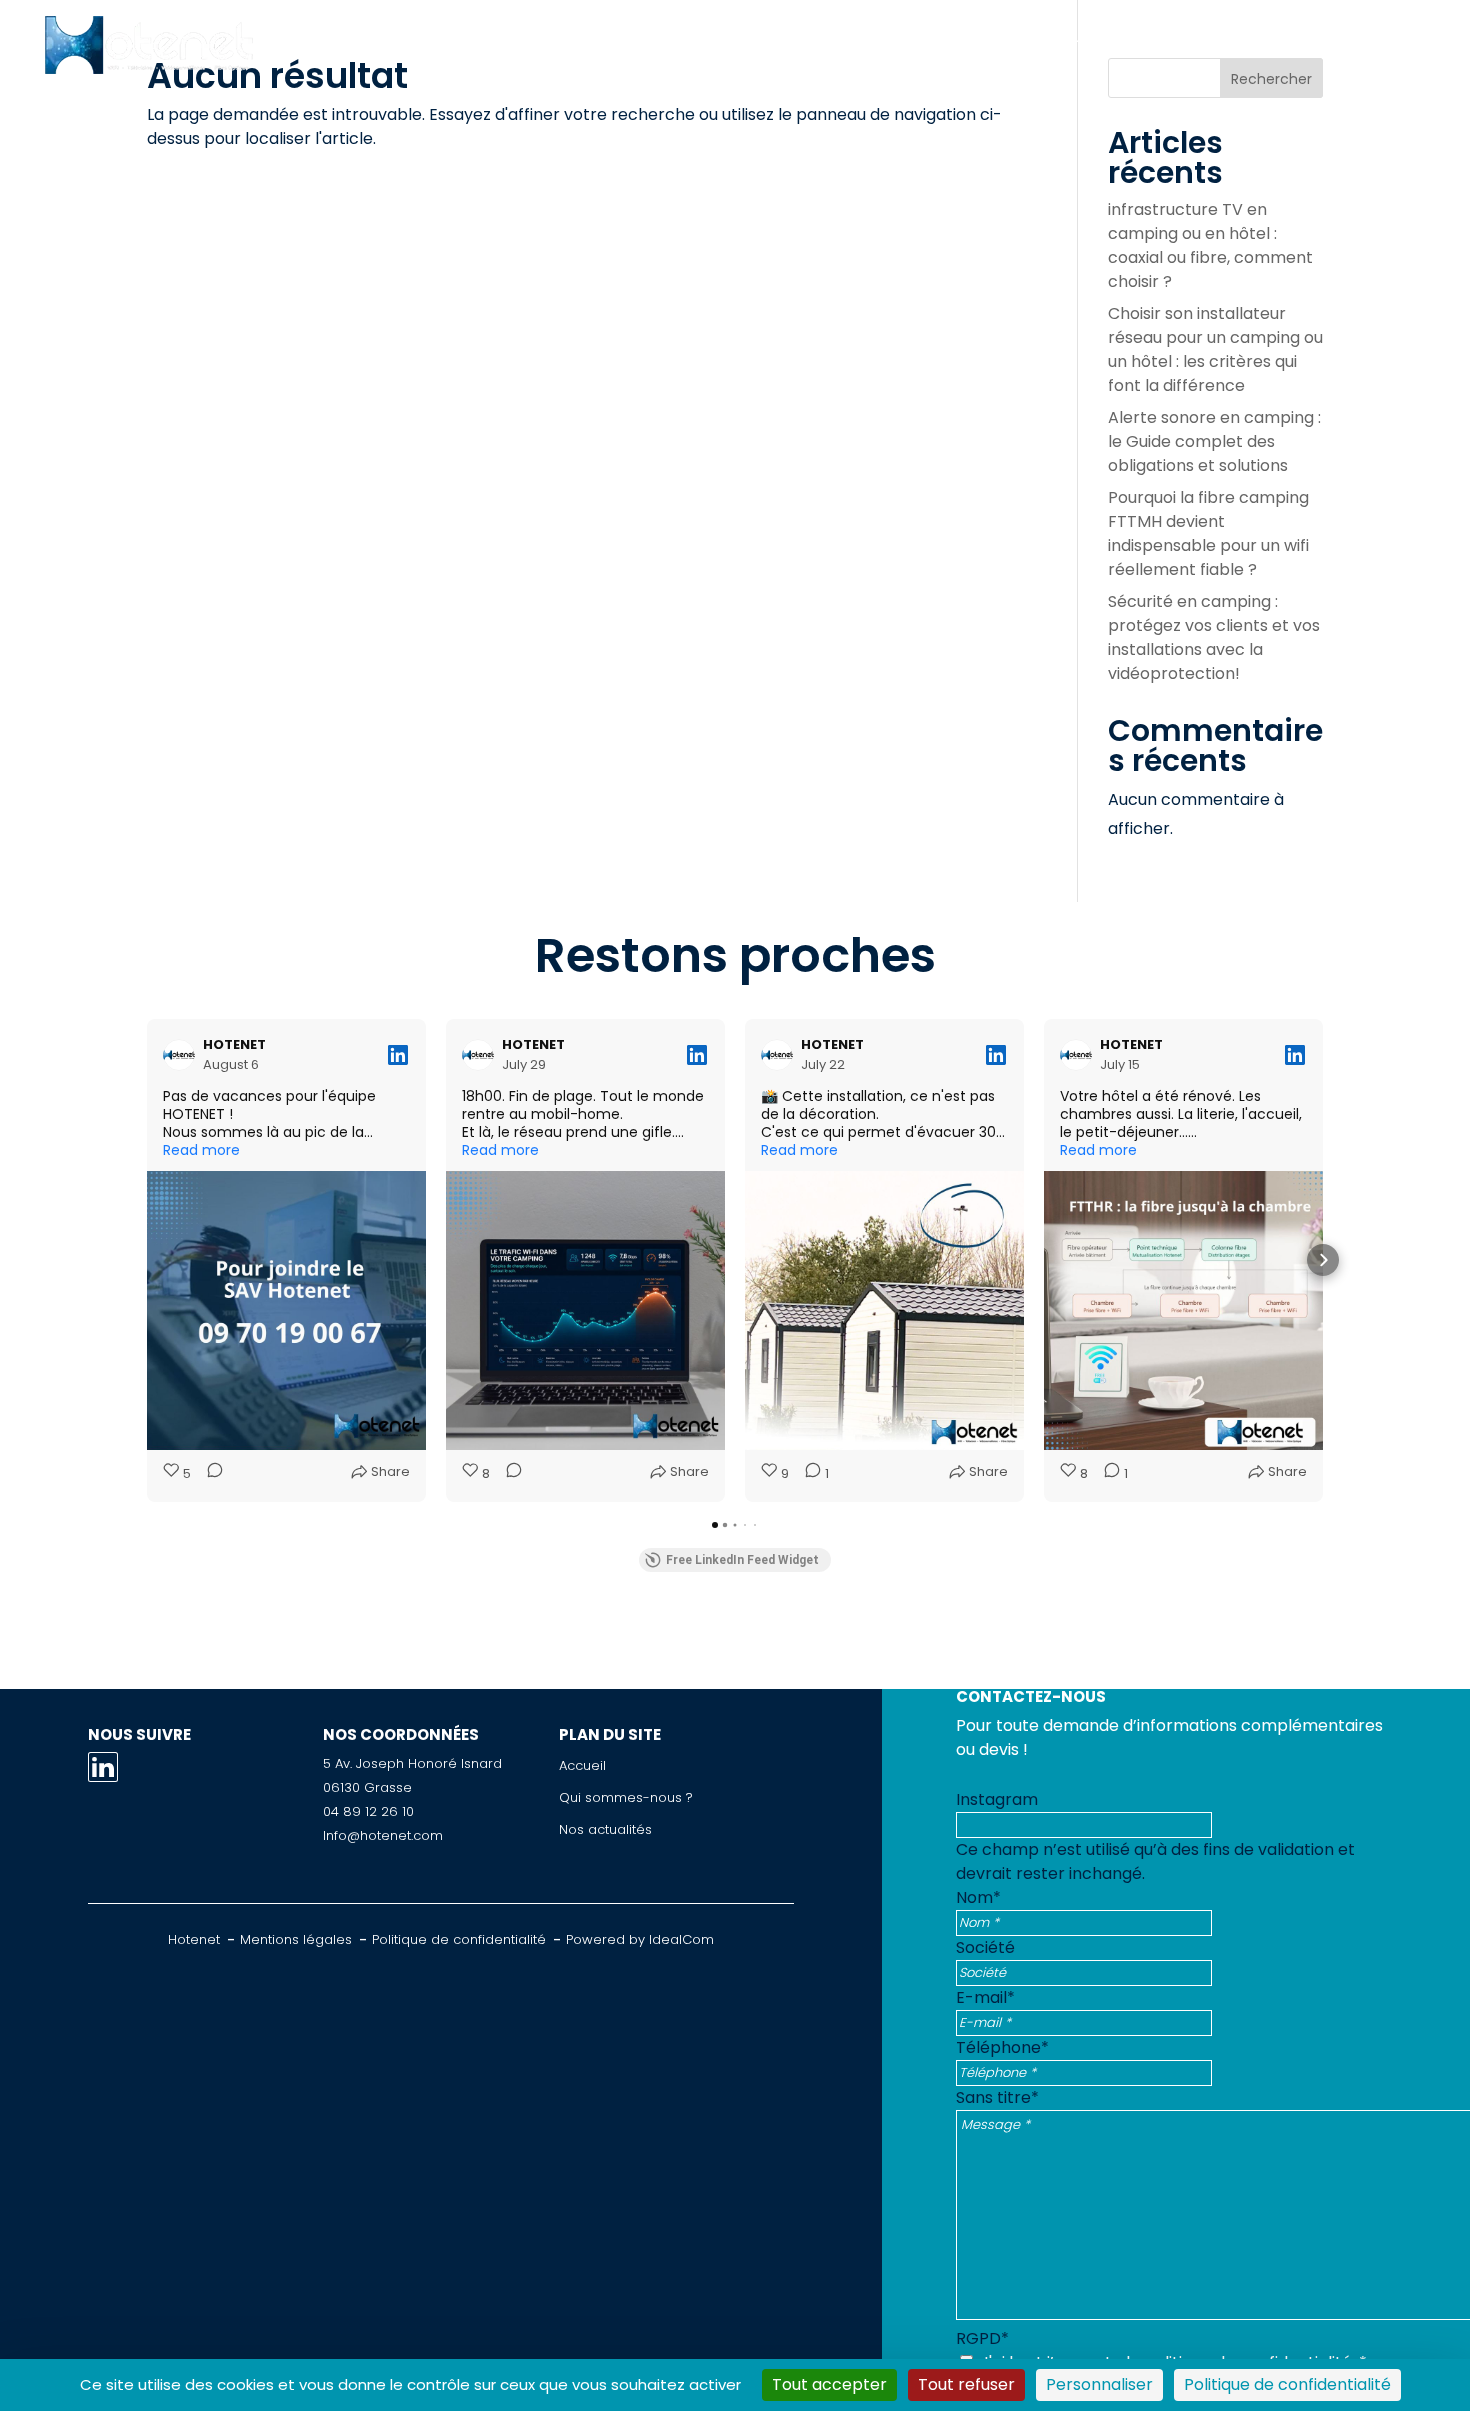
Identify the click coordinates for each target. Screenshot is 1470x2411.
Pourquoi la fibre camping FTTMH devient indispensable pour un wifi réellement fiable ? (1208, 533)
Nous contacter (1322, 44)
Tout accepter (829, 2384)
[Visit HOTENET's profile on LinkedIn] (183, 1055)
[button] (147, 1260)
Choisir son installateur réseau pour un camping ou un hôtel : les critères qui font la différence (1215, 349)
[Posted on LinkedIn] (398, 1055)
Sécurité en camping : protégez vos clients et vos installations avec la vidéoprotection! (1214, 637)
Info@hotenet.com (383, 1835)
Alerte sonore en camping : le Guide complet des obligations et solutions (1214, 441)
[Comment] (209, 1474)
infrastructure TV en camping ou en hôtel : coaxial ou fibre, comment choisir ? (1210, 245)
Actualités (1171, 44)
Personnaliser (1099, 2384)
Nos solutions (681, 44)
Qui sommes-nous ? (1003, 44)
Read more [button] (201, 1150)
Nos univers (828, 44)
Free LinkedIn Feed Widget (742, 1560)
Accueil (551, 44)
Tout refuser (966, 2384)
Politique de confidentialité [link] (1287, 2384)
